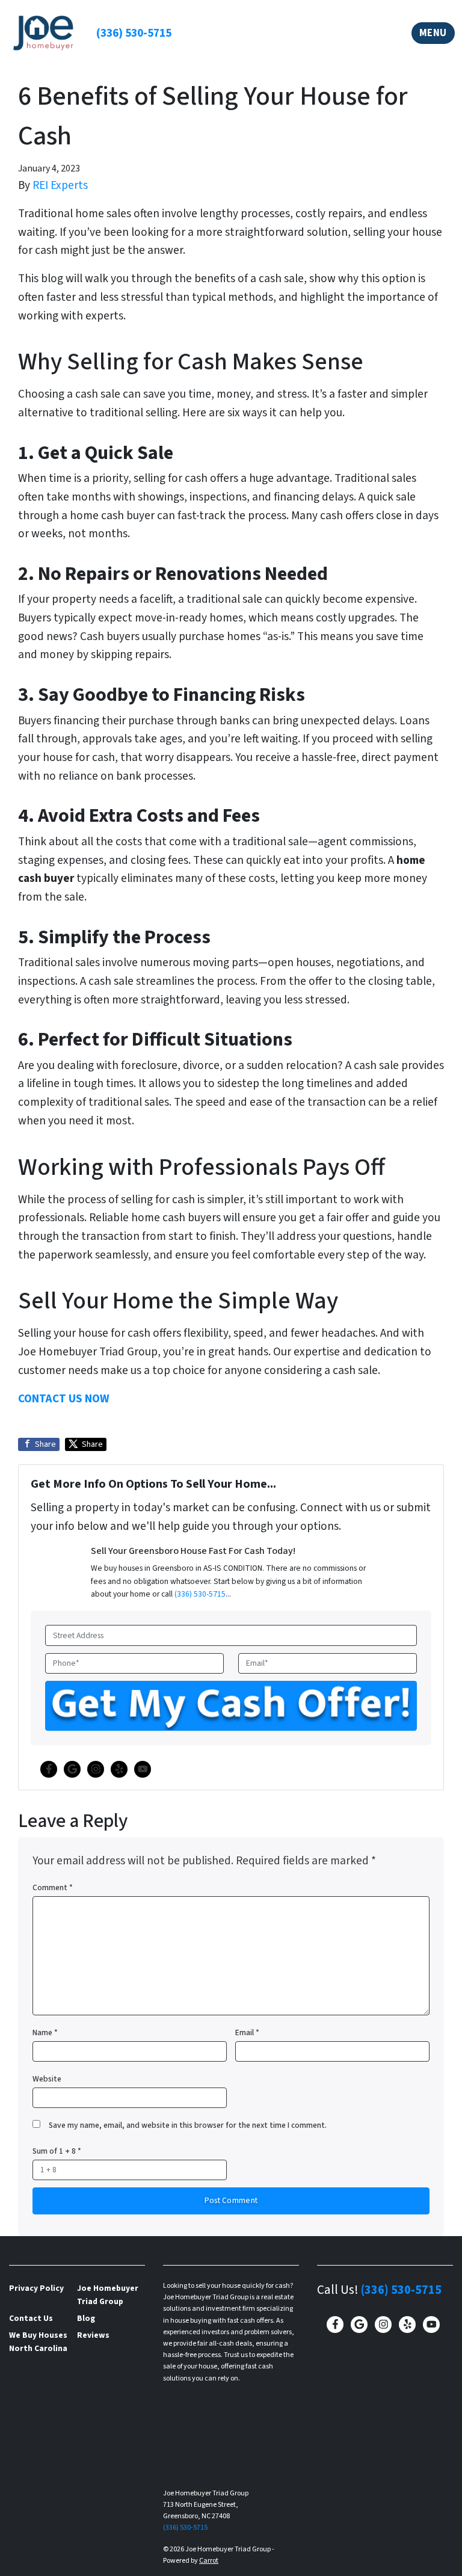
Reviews (93, 2335)
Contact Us (31, 2318)
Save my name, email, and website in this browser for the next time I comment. (188, 2125)
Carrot (209, 2561)
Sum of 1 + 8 (57, 2151)
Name (45, 2032)
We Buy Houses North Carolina (38, 2342)
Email (247, 2032)
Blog (86, 2318)
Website (47, 2079)
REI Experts (60, 185)
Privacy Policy (36, 2288)
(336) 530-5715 (134, 33)
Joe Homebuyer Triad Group (108, 2295)
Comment (53, 1887)
